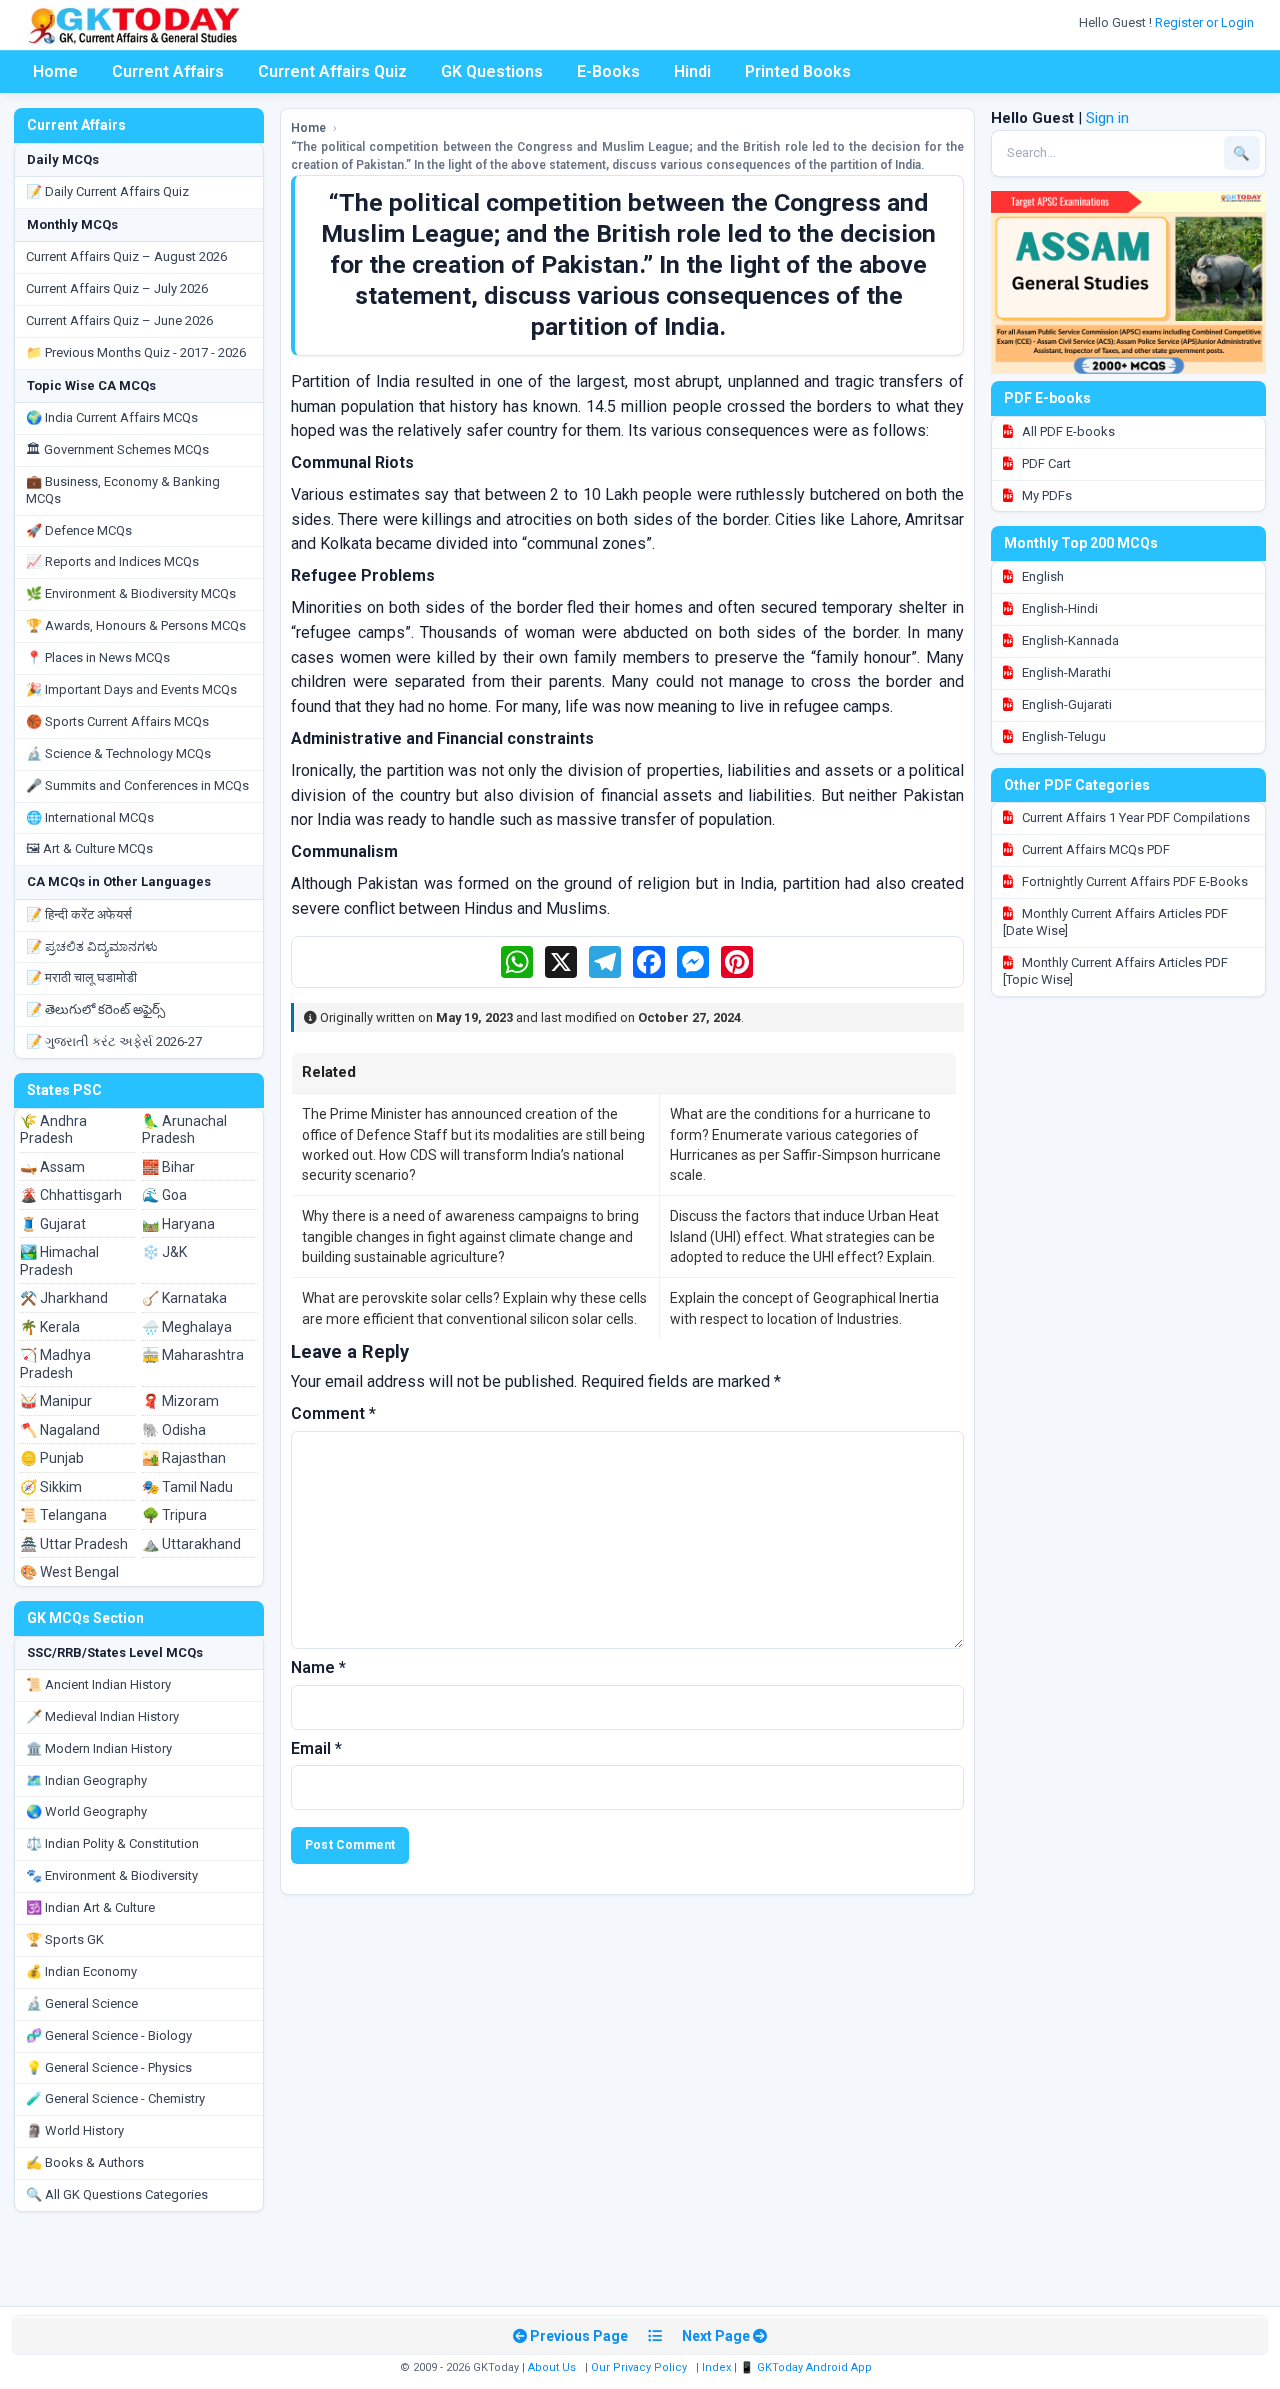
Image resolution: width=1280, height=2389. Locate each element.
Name (318, 1667)
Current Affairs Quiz (332, 71)
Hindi (692, 71)
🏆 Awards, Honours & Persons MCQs (136, 625)
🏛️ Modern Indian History (99, 1748)
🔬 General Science (82, 2003)
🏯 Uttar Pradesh (74, 1544)
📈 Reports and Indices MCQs (112, 561)
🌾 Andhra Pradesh (53, 1130)
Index (716, 2367)
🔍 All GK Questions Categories (117, 2194)
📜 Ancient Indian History (98, 1684)
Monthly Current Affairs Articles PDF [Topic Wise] (1115, 971)
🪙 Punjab (52, 1458)
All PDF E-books (1067, 431)
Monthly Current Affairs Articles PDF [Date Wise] (1115, 922)
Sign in (1107, 118)
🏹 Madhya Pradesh (55, 1364)
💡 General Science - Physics (109, 2067)
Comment (333, 1413)
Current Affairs (168, 71)
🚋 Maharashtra (193, 1355)
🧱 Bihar (168, 1167)
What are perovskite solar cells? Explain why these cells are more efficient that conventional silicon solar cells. (474, 1308)
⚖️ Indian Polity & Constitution (112, 1843)
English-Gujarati (1065, 704)
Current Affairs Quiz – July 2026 (117, 288)
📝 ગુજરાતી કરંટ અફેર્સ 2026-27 (114, 1041)
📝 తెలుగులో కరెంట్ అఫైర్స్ (95, 1009)
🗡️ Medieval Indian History (102, 1716)
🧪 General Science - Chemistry (115, 2098)
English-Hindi (1058, 608)
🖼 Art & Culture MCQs (89, 848)
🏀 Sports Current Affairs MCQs (117, 721)
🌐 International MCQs (90, 817)
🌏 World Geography (86, 1811)
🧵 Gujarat (53, 1224)
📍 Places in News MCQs (98, 657)
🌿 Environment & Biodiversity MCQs (131, 593)
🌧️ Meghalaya (187, 1327)
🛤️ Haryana (178, 1224)
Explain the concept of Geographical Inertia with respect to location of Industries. (804, 1308)
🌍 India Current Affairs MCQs (112, 417)
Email (316, 1748)
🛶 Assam (52, 1167)
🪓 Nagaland (60, 1430)
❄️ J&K (164, 1252)
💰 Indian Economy (81, 1971)
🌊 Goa (164, 1195)
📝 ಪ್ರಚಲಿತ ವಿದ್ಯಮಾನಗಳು (92, 946)
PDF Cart (1045, 463)
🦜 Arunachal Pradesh (184, 1130)
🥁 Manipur (56, 1401)
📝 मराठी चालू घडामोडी (81, 977)
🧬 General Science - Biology (109, 2035)
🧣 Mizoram (180, 1401)
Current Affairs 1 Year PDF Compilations (1134, 817)
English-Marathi (1065, 672)
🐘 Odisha (174, 1430)
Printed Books (798, 71)
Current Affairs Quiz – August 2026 (126, 256)
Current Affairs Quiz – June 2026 (119, 320)
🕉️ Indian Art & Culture (90, 1907)
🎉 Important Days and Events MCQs (131, 689)
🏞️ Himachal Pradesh (59, 1261)
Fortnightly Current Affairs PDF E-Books (1133, 881)
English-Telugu (1062, 736)
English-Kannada (1069, 640)
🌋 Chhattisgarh (71, 1195)
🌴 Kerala (50, 1327)
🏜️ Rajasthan (184, 1458)
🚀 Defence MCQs (79, 530)
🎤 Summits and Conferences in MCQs (137, 785)
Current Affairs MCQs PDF (1094, 849)
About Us (552, 2367)
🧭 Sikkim (51, 1487)
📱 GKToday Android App (807, 2367)
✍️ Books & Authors (85, 2162)
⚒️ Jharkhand (64, 1298)
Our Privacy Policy (639, 2367)
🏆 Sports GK (65, 1939)
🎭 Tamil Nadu (187, 1487)
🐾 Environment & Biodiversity (112, 1875)
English (1041, 576)
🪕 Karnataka (184, 1298)
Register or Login (1206, 22)
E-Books (608, 71)
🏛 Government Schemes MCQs (117, 449)
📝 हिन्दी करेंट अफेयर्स (79, 914)
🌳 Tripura (174, 1515)
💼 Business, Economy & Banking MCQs (123, 490)
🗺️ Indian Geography (86, 1780)
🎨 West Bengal (69, 1572)
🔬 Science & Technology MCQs (118, 753)
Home (55, 71)
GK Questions (492, 71)
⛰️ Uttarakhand (191, 1544)
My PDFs (1045, 495)
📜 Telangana (63, 1515)
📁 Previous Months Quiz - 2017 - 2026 (136, 352)
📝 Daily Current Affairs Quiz (107, 191)
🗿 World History (75, 2130)
